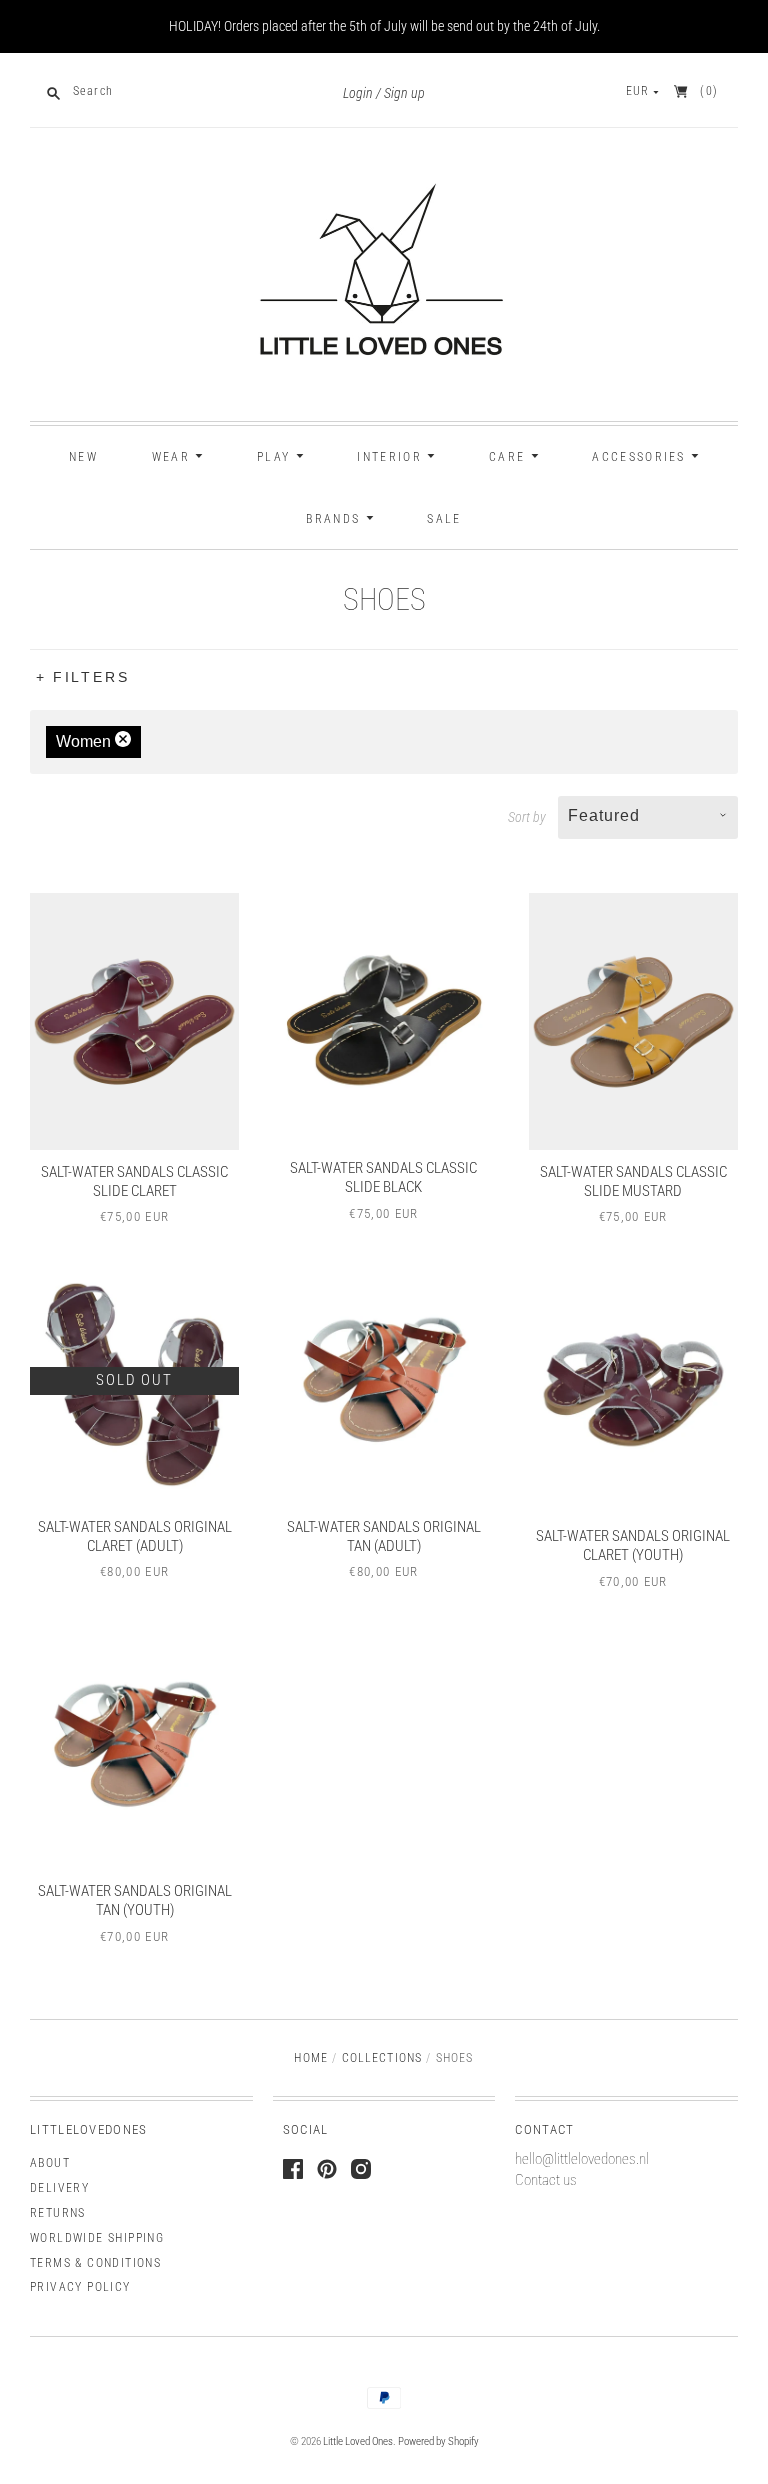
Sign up (404, 93)
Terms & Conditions (95, 2263)
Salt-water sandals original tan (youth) (135, 1900)
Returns (58, 2213)
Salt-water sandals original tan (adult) (384, 1536)
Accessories (641, 457)
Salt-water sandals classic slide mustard (633, 1181)
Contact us (546, 2180)
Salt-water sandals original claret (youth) (633, 1545)
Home (311, 2058)
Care (510, 457)
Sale (444, 519)
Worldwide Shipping (97, 2238)
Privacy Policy (80, 2287)
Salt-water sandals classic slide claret (134, 1181)
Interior (392, 457)
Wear (174, 457)
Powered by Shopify (438, 2441)
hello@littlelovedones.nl (582, 2159)
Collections (382, 2058)
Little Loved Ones (358, 2441)
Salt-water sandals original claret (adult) (135, 1536)
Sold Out (134, 1380)
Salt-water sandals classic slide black (383, 1177)
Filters (91, 677)
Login (358, 93)
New (83, 457)
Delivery (59, 2188)
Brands (335, 519)
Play (276, 457)
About (50, 2163)
